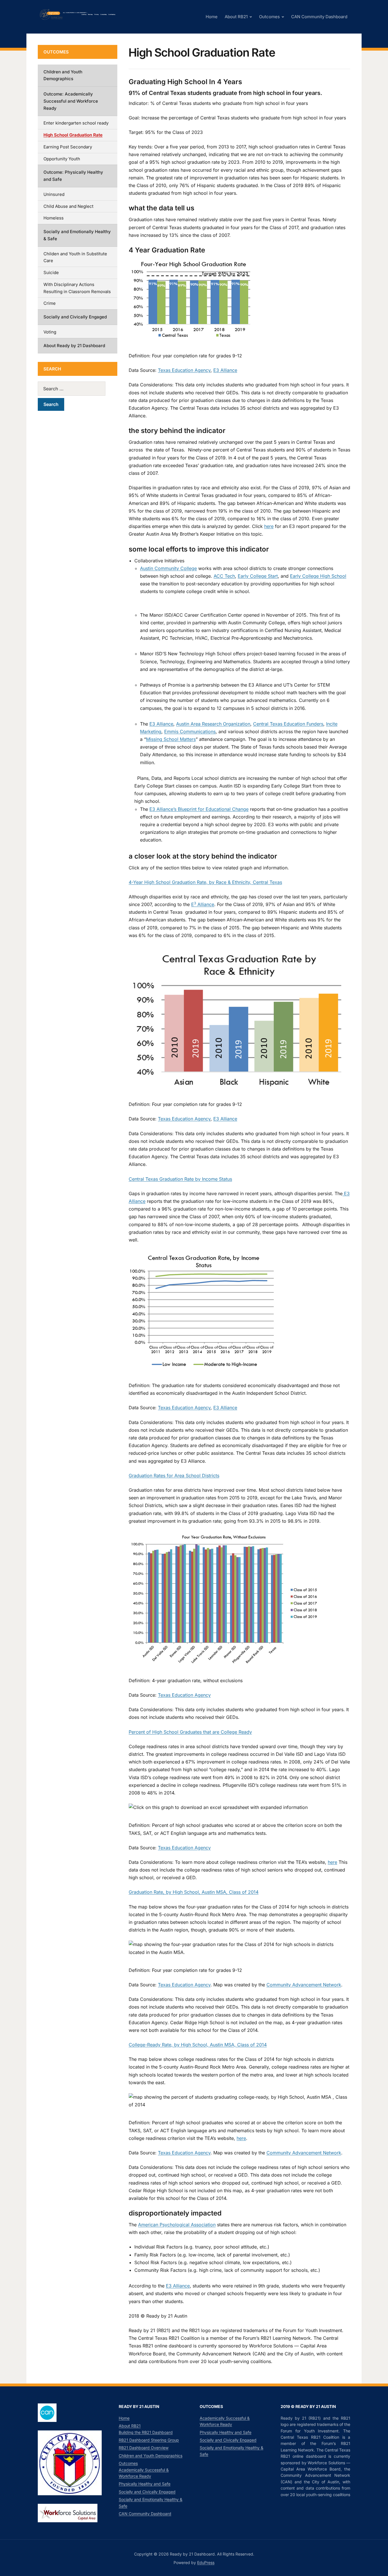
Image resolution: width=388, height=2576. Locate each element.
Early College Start (258, 576)
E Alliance (203, 904)
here (269, 526)
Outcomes (269, 17)
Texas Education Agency (184, 370)
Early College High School (318, 576)
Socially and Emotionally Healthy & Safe (77, 235)
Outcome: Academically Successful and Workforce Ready (71, 101)
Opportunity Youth (62, 159)
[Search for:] (78, 389)
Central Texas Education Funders (288, 724)
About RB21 (236, 17)
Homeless (54, 218)
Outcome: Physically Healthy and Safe (73, 176)
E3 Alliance (225, 370)
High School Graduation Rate (73, 135)
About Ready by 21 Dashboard (74, 346)
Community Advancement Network (304, 1985)
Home (212, 17)
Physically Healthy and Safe (145, 2484)
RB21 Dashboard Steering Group (149, 2440)
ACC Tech (224, 576)
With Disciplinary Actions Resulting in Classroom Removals (77, 288)
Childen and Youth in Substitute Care (75, 257)
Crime (50, 303)
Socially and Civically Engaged (75, 317)
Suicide (51, 272)
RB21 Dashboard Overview (144, 2448)
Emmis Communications (190, 731)
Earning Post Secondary (68, 147)
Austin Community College (168, 568)
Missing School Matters (171, 739)
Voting (50, 332)
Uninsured (54, 194)
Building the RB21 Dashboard (146, 2432)
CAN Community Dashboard (319, 17)
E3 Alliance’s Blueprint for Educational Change (199, 809)
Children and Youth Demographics (63, 75)
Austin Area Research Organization (213, 724)
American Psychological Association (177, 2225)
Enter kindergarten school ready (76, 123)
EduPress (206, 2562)
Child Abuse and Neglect (68, 206)
